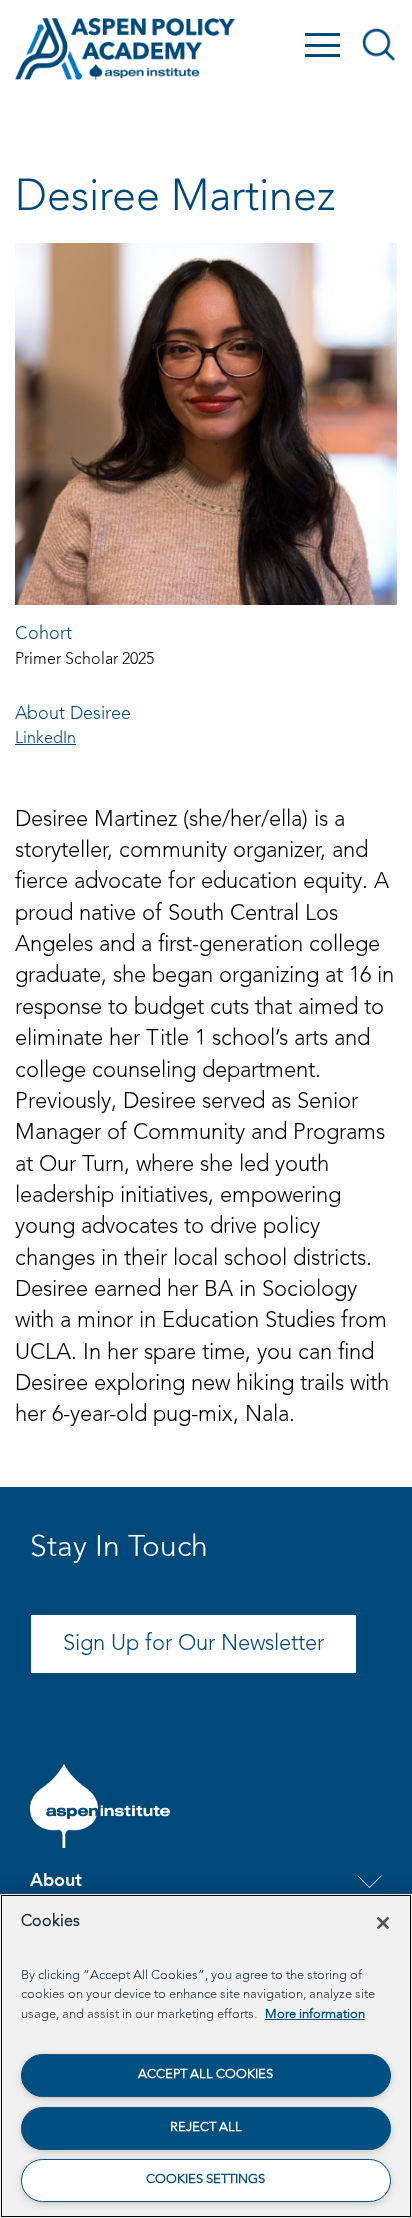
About (56, 1881)
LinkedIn (45, 739)
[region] (206, 2056)
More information (315, 2014)
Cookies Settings (205, 2179)
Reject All (206, 2127)
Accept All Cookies (205, 2074)
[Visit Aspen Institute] (100, 1806)
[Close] (383, 1923)
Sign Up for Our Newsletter (193, 1644)
